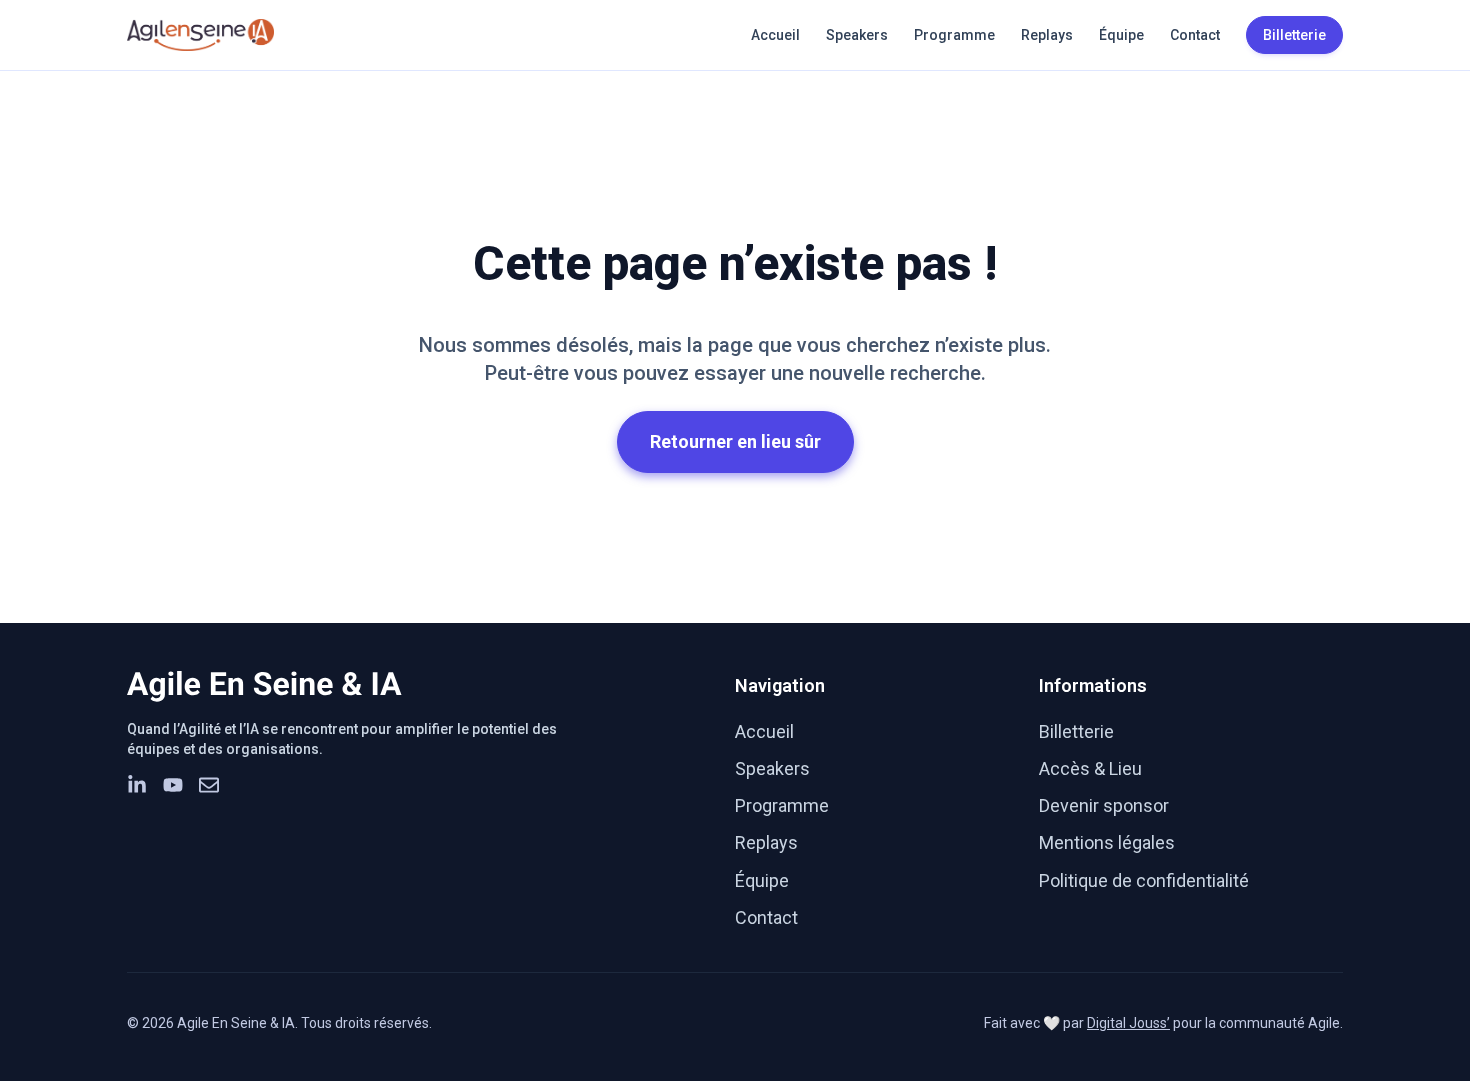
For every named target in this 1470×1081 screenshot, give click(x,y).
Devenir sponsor (1104, 805)
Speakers (857, 35)
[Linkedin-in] (137, 785)
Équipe (1121, 35)
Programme (954, 35)
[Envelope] (209, 785)
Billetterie (1076, 731)
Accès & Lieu (1090, 768)
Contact (1195, 35)
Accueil (775, 35)
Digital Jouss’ (1128, 1023)
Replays (1047, 35)
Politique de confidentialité (1144, 880)
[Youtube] (173, 785)
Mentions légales (1107, 842)
